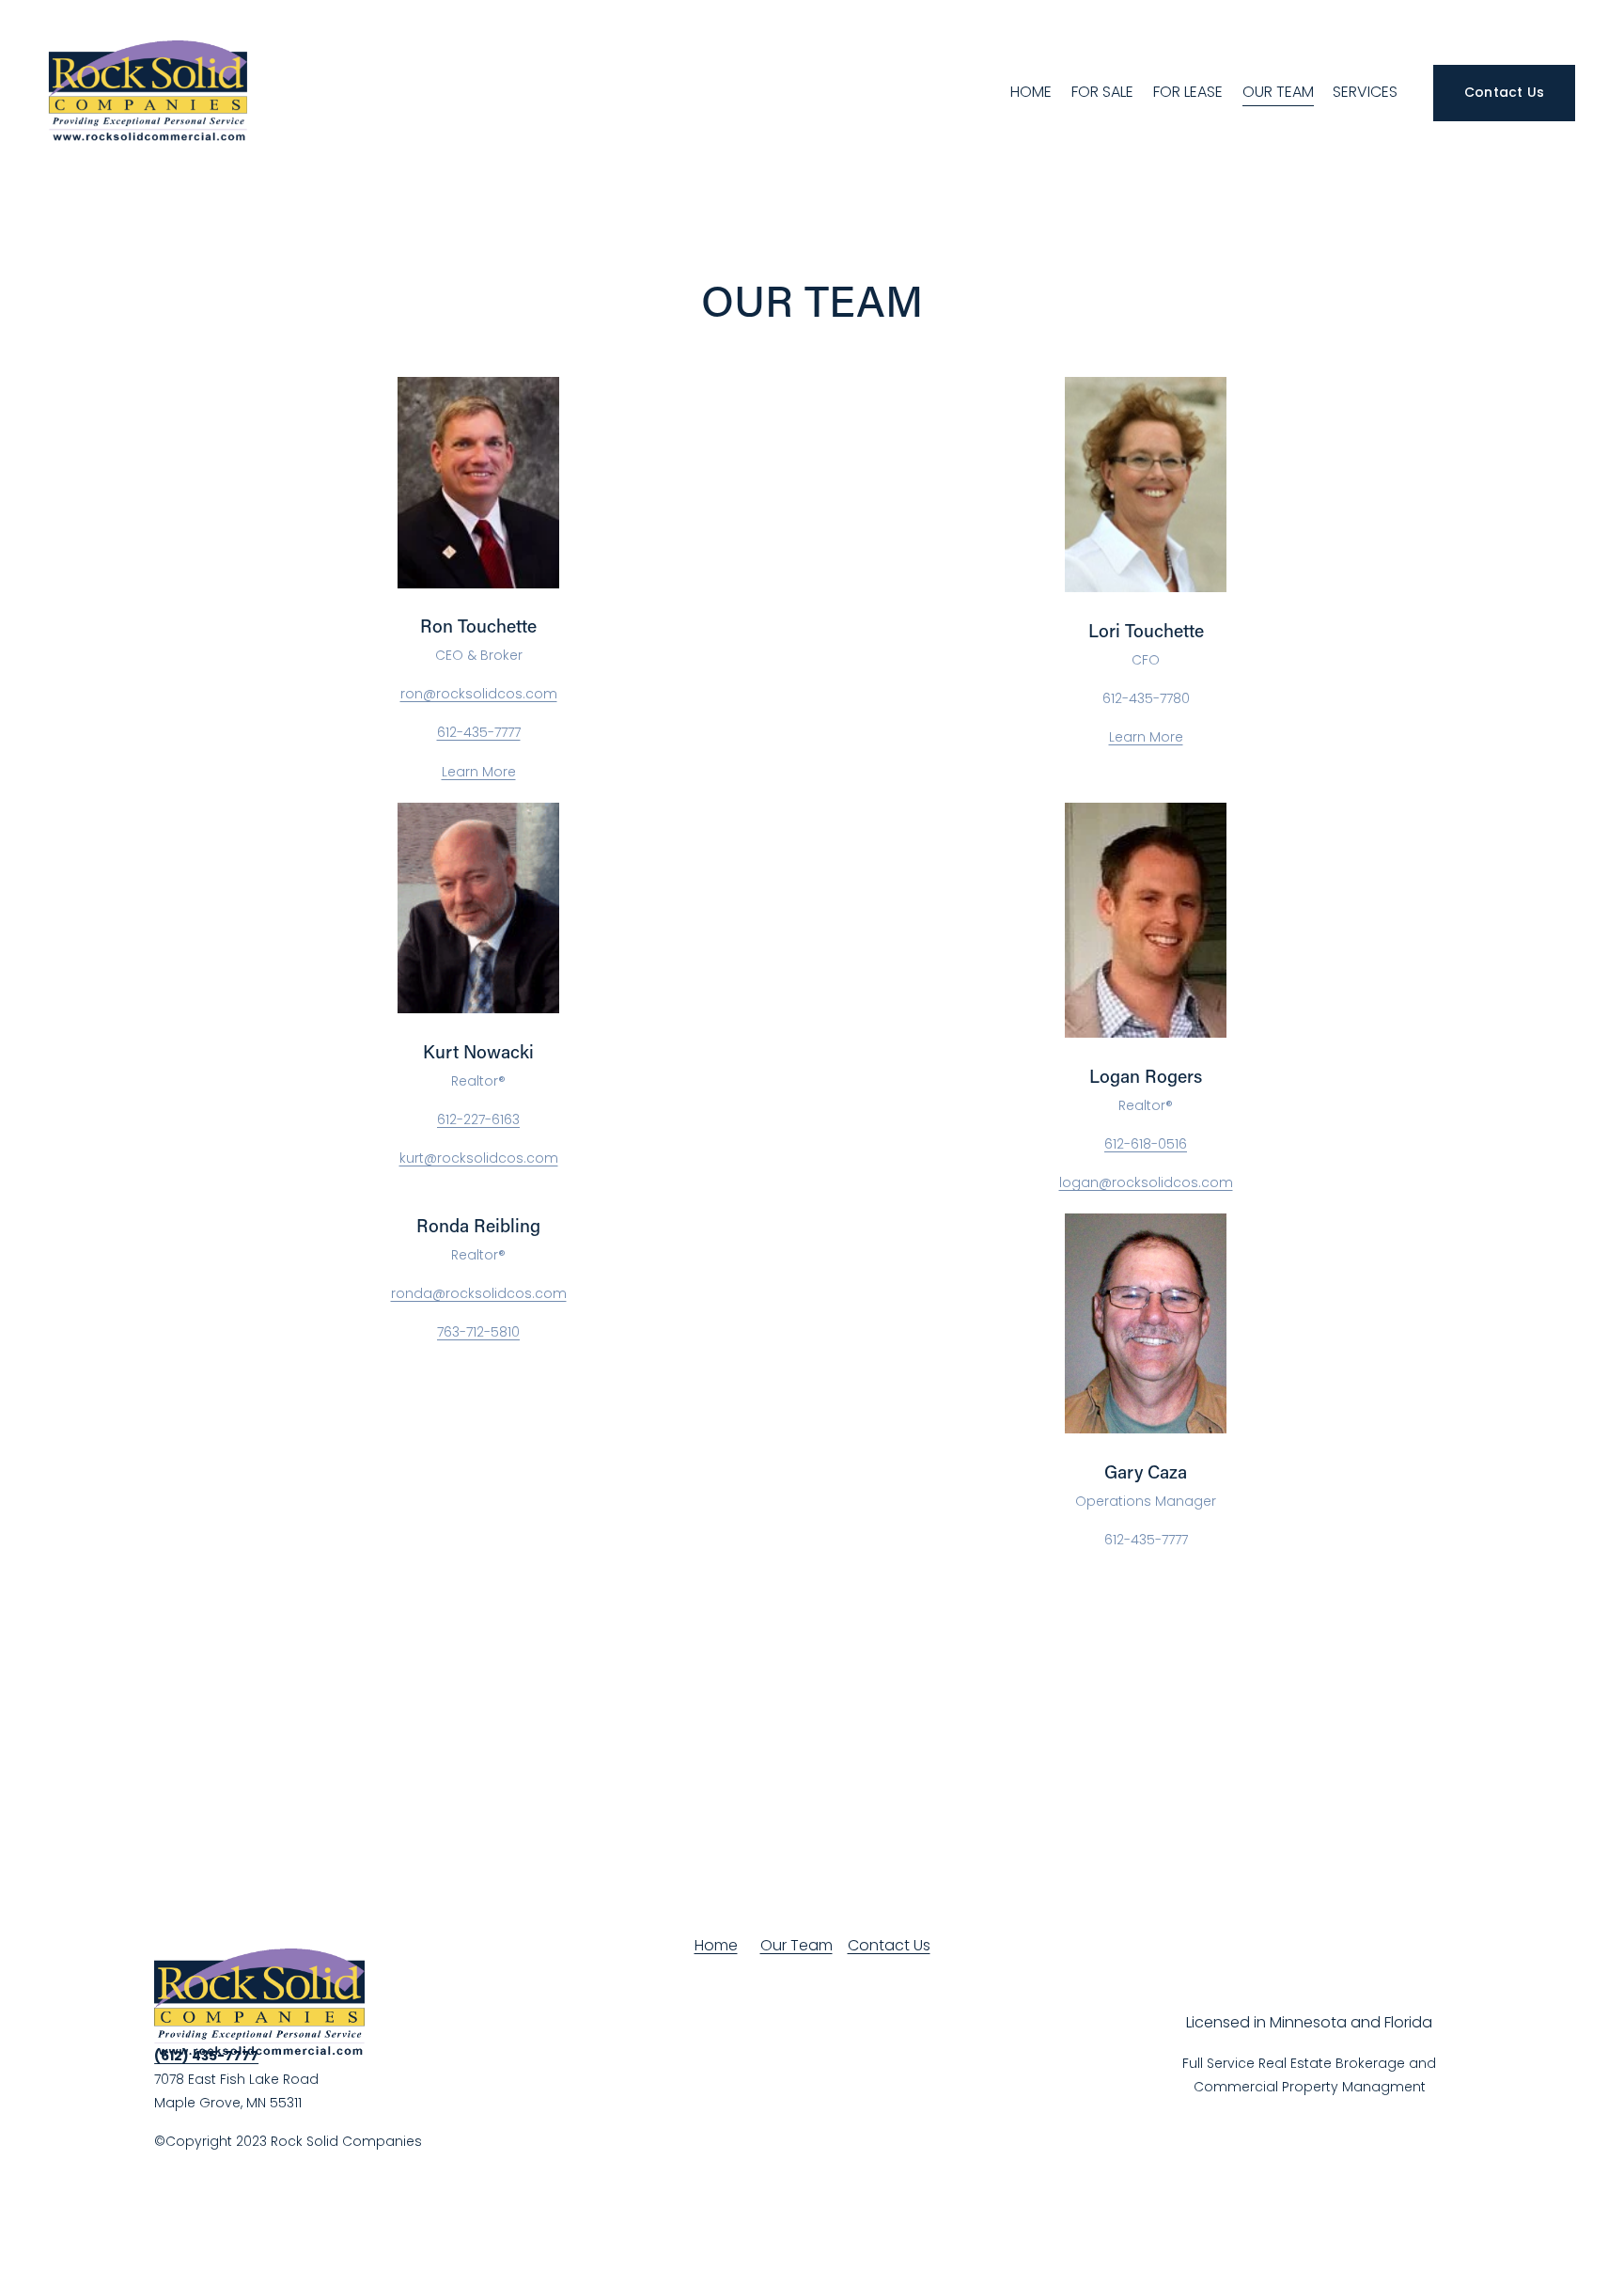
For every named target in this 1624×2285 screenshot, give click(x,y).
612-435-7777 (479, 732)
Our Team (796, 1945)
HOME (1031, 92)
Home (716, 1945)
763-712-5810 (478, 1332)
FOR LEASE (1188, 92)
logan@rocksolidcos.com (1146, 1182)
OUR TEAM (1278, 92)
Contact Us (1505, 92)
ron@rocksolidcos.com (479, 694)
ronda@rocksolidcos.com (479, 1293)
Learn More (479, 772)
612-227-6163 (478, 1119)
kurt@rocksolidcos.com (479, 1158)
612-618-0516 (1146, 1144)
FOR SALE (1102, 92)
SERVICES (1365, 92)
